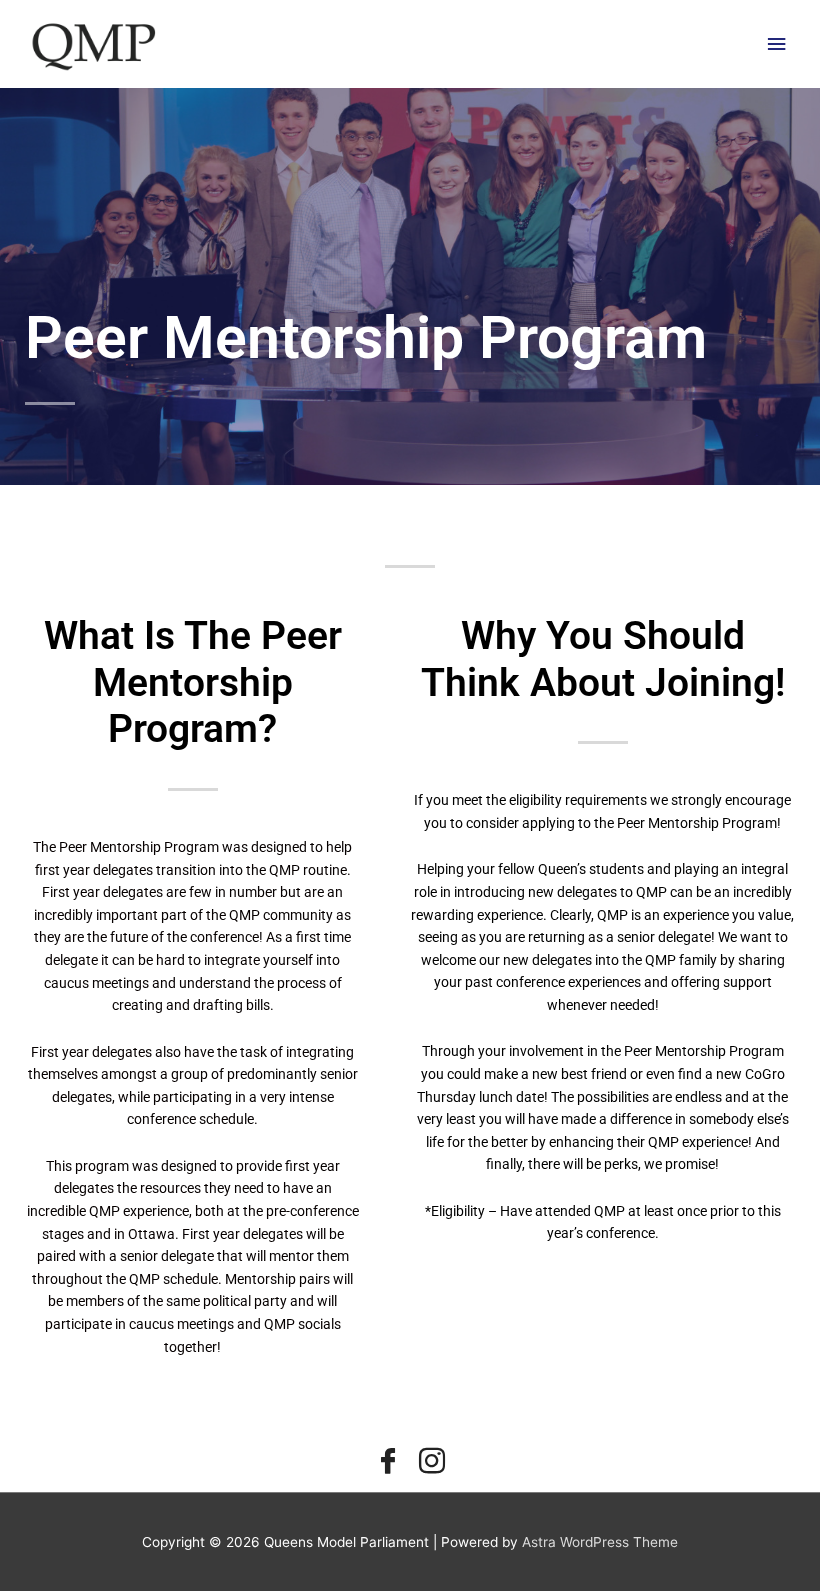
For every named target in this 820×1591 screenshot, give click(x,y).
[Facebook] (388, 1462)
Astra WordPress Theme (600, 1542)
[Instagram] (432, 1462)
